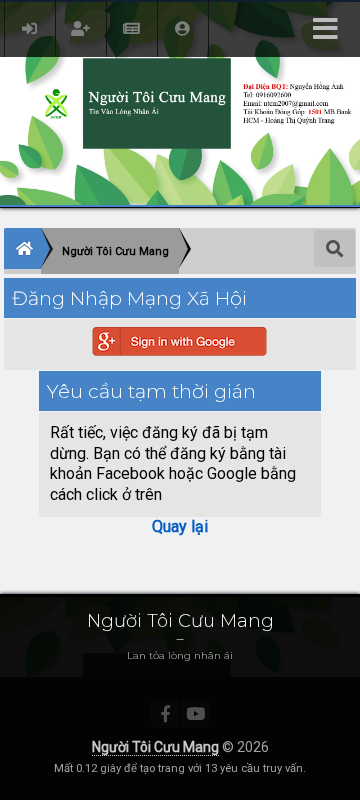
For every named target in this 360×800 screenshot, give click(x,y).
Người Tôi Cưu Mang (155, 747)
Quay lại (180, 526)
